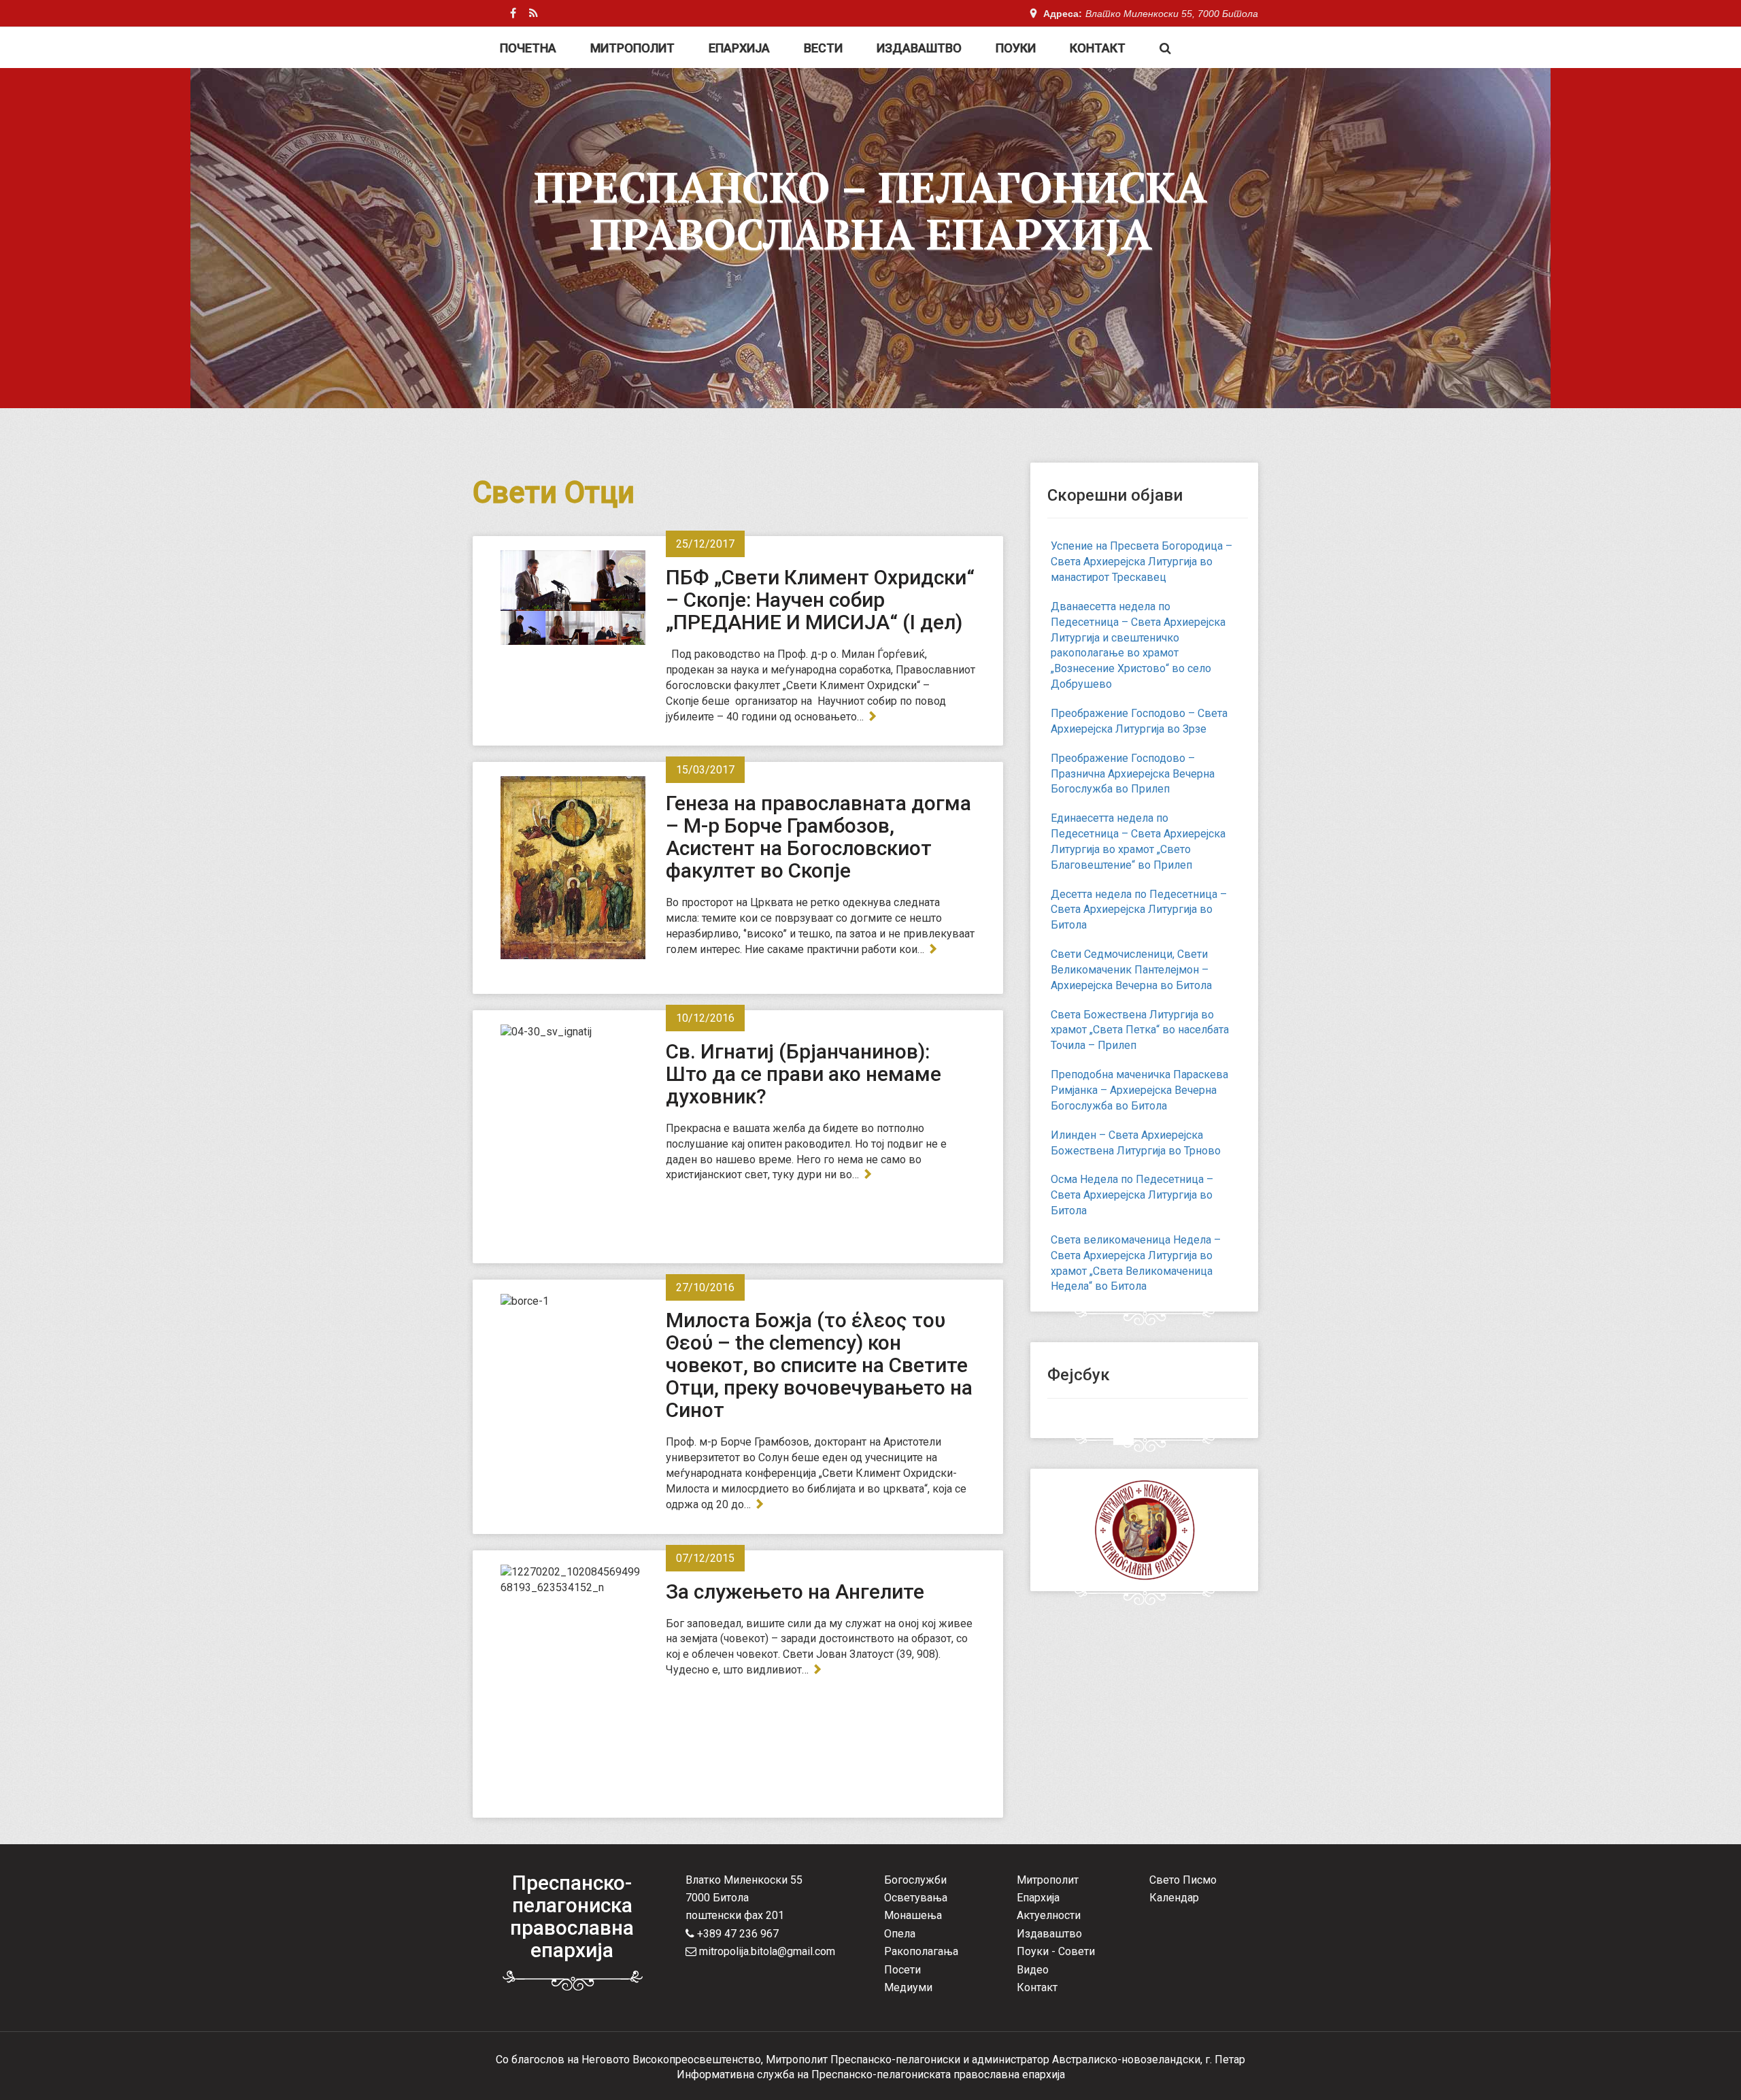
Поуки (1016, 48)
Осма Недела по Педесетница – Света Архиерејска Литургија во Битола (1132, 1195)
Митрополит (632, 48)
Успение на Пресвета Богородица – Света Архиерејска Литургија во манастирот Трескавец (1142, 562)
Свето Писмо (1183, 1880)
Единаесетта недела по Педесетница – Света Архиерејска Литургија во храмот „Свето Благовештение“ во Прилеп (1138, 841)
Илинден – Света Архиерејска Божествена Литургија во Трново (1136, 1143)
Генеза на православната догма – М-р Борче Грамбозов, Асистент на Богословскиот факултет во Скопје (818, 837)
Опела (900, 1934)
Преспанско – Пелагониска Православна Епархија (870, 210)
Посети (902, 1970)
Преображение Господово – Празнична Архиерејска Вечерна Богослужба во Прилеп (1133, 774)
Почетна (528, 48)
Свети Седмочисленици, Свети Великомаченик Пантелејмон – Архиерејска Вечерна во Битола (1131, 970)
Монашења (913, 1915)
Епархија (739, 48)
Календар (1174, 1898)
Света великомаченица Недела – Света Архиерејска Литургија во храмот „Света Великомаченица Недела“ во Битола (1136, 1263)
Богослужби (915, 1880)
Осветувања (916, 1898)
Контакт (1098, 48)
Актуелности (1049, 1915)
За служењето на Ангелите (795, 1591)
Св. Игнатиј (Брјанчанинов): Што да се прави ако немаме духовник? (804, 1074)
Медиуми (908, 1987)
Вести (823, 48)
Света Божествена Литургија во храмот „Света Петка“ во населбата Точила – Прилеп (1140, 1030)
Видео (1033, 1970)
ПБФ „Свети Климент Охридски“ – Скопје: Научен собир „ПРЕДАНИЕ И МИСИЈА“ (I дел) (820, 600)
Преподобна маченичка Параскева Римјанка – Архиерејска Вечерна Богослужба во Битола (1139, 1090)
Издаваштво (919, 48)
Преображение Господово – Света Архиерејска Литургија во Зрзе (1139, 721)
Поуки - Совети (1056, 1951)
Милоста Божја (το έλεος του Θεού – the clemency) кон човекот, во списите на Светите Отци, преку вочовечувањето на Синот (819, 1365)
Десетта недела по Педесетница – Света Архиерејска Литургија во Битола (1139, 910)
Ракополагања (921, 1951)
